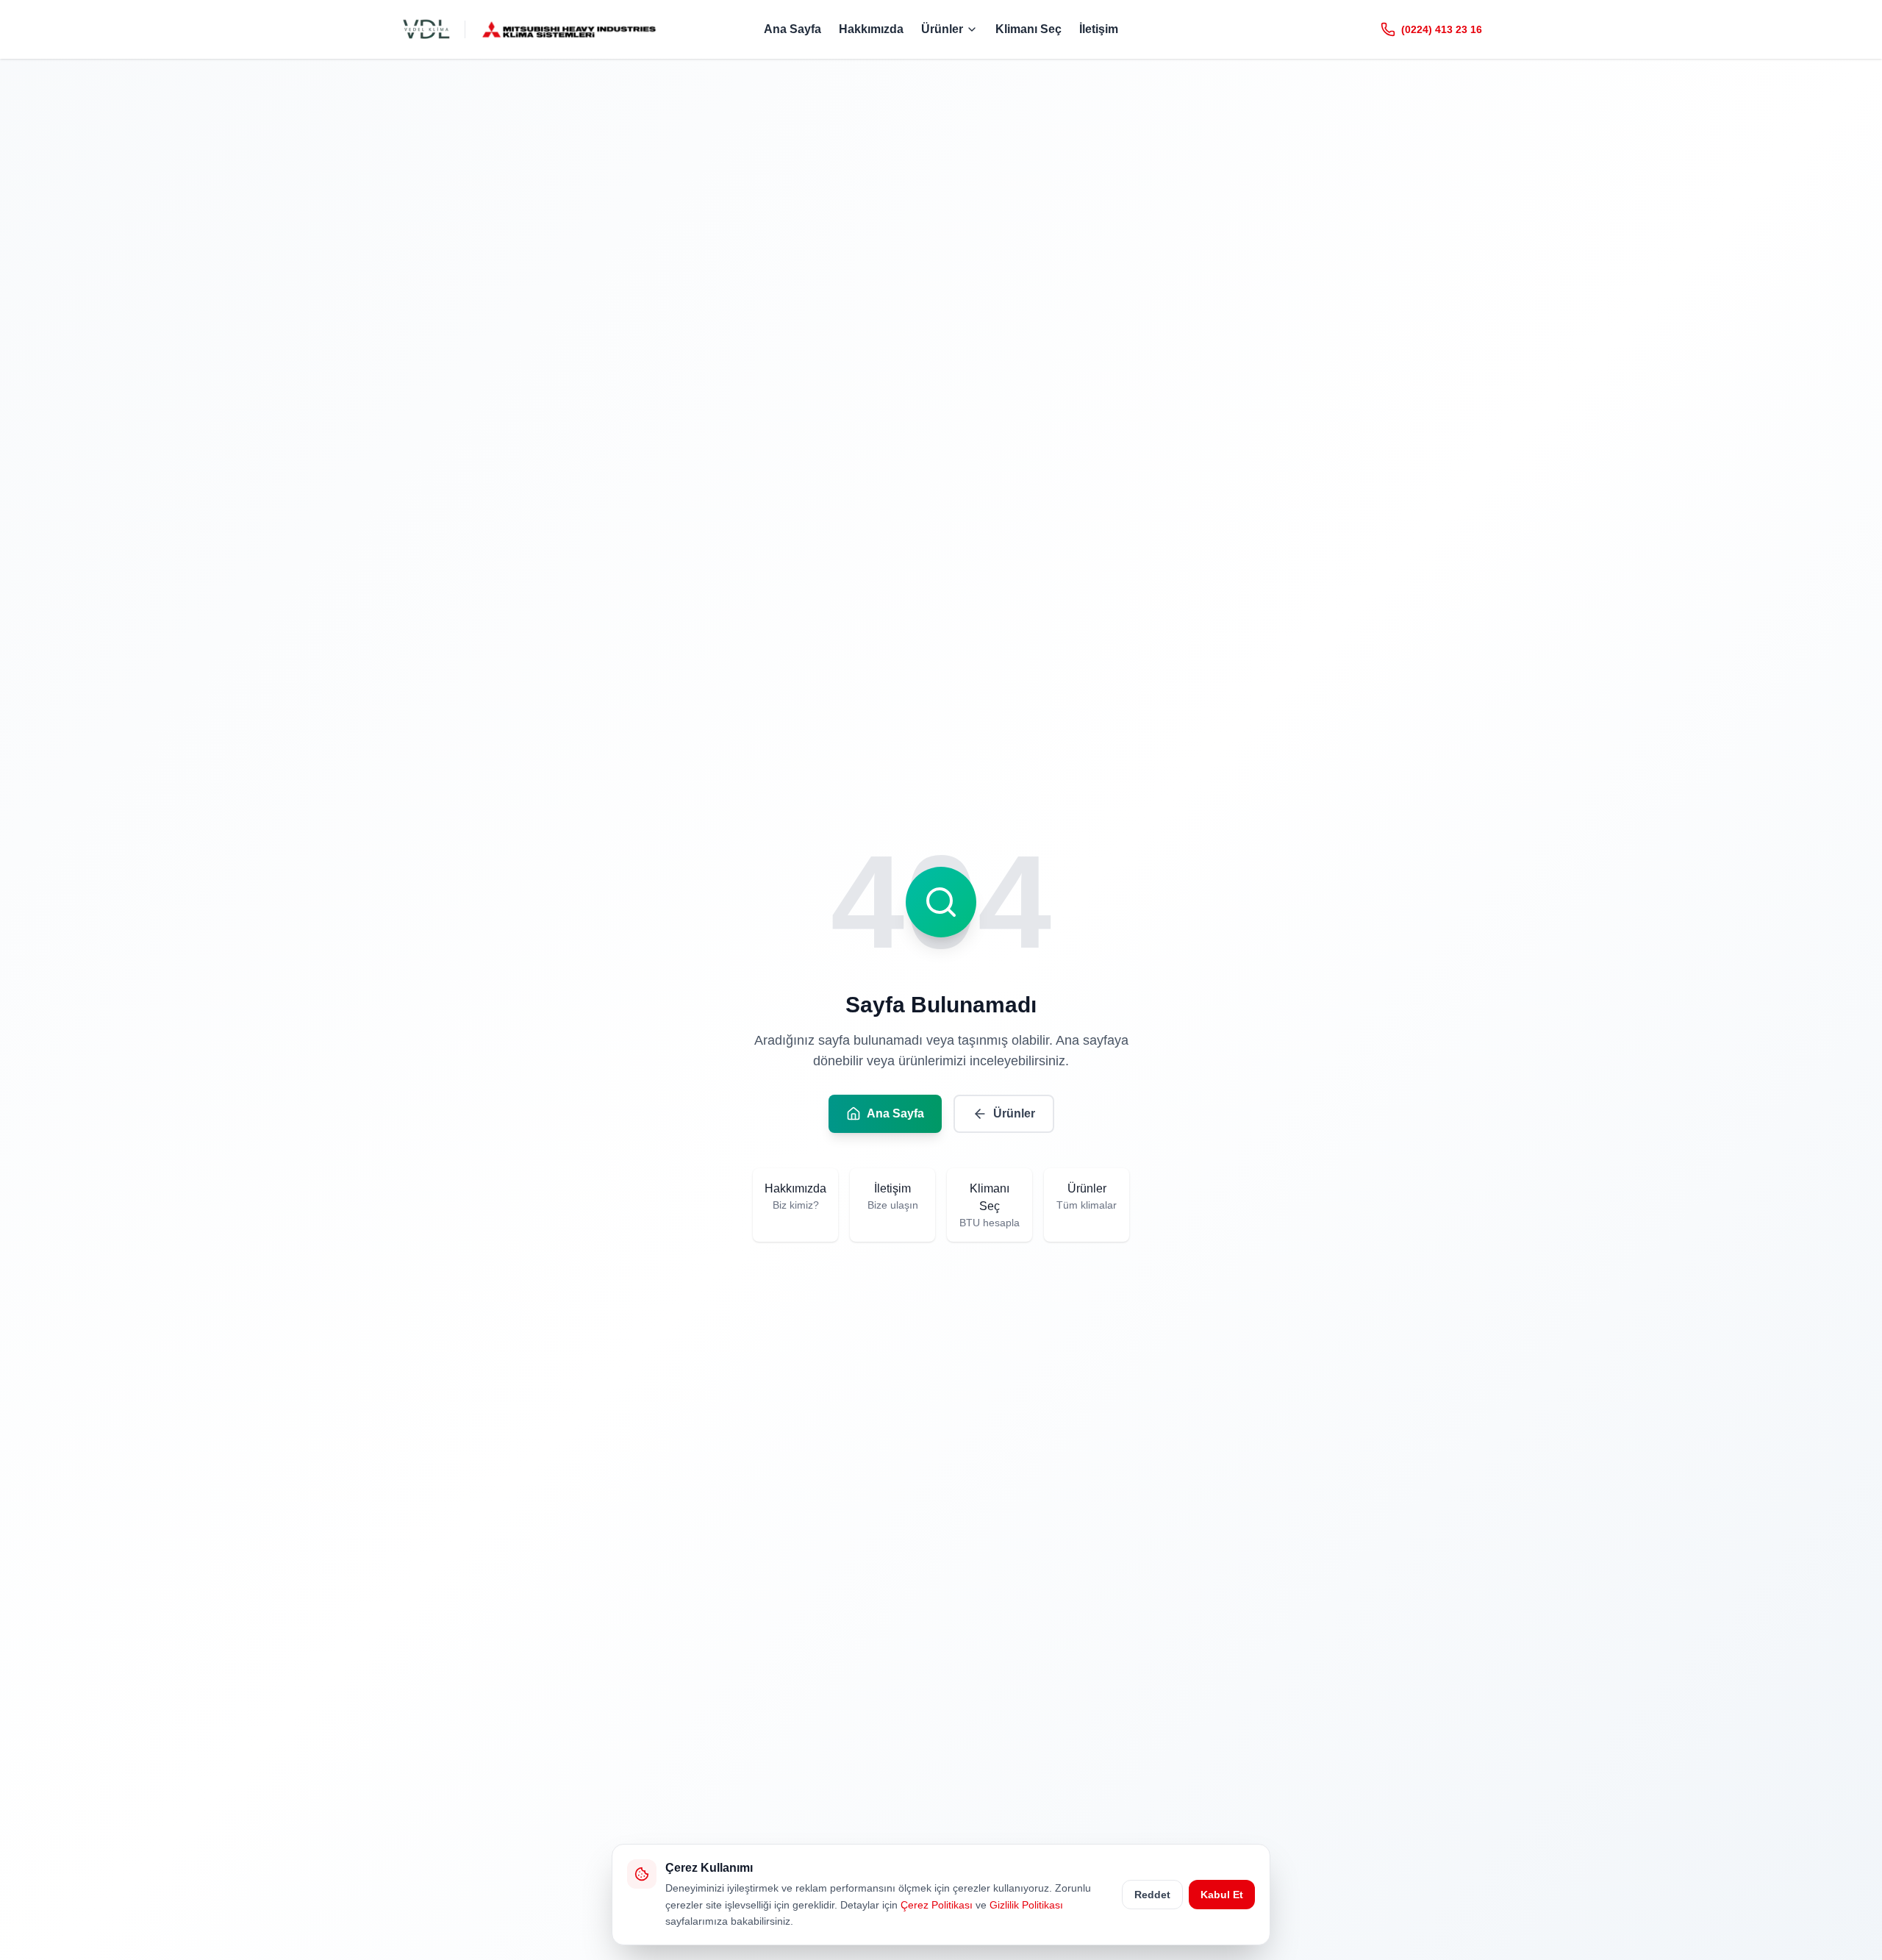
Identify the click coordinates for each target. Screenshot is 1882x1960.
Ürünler (942, 29)
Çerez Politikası (937, 1905)
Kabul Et (1222, 1895)
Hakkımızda (871, 29)
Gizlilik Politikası (1026, 1905)
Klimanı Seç (1028, 29)
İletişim (1099, 29)
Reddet (1152, 1895)
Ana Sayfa (792, 29)
